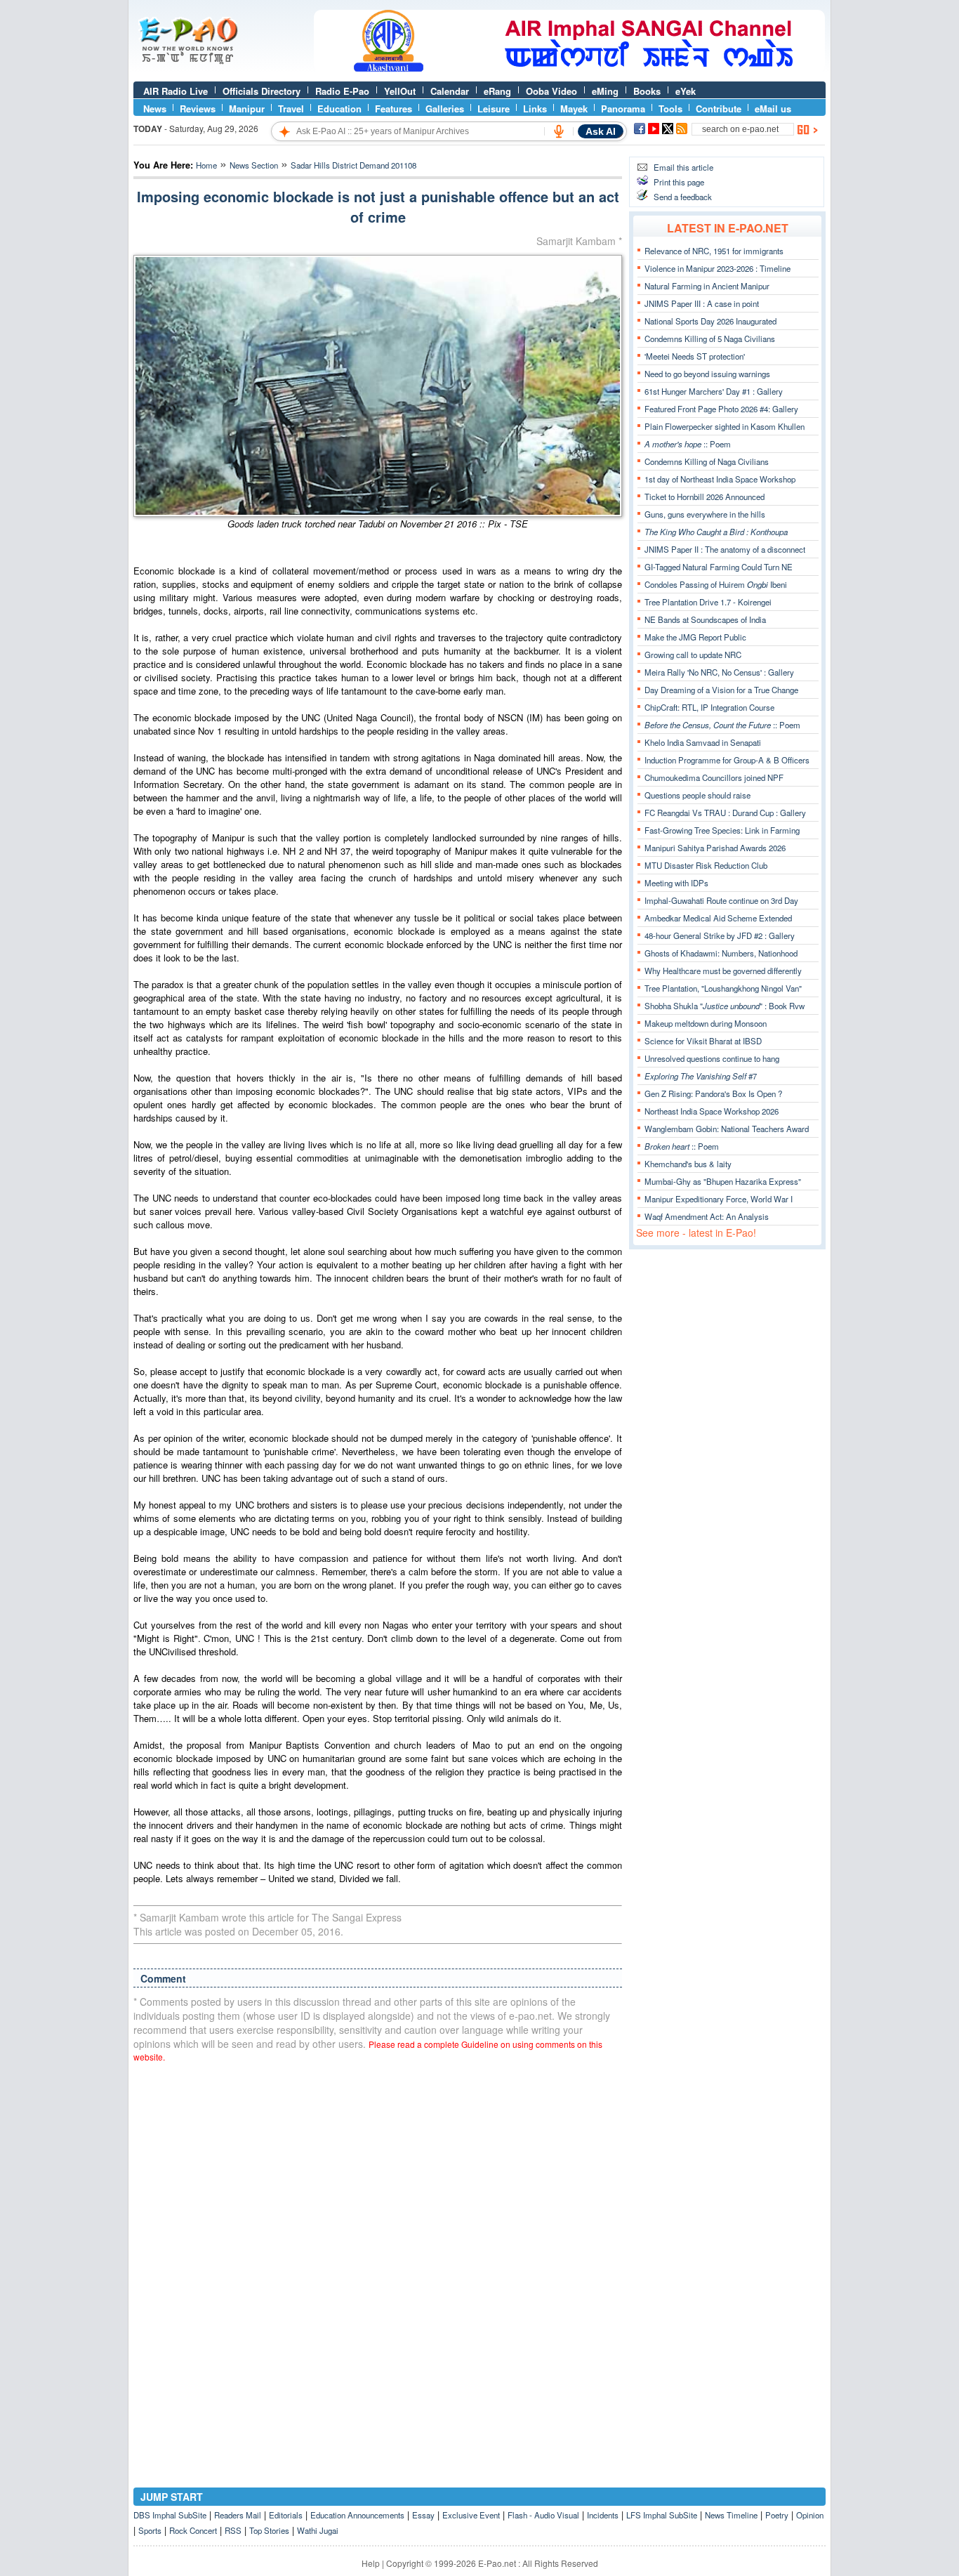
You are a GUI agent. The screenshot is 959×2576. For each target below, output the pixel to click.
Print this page (679, 182)
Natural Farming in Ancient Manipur (707, 286)
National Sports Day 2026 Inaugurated (710, 321)
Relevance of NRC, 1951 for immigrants (714, 251)
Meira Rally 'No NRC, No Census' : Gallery (719, 672)
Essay (423, 2515)
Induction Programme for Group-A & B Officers (727, 760)
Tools (670, 109)
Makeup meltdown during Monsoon (706, 1023)
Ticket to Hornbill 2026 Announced (705, 497)
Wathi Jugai (318, 2530)
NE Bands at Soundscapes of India (705, 619)
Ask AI (601, 131)
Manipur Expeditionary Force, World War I (719, 1199)
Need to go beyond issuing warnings (707, 374)
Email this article (683, 167)
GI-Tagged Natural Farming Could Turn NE (719, 567)
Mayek (574, 109)
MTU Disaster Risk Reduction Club (706, 865)
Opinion (810, 2515)
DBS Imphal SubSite (170, 2515)
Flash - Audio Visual (543, 2515)
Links (535, 109)
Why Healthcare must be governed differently (723, 971)
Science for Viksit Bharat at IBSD (703, 1041)
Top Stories (269, 2530)
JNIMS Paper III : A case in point (702, 303)
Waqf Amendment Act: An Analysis (707, 1216)
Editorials (286, 2515)
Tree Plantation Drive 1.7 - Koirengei (708, 602)
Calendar (450, 91)
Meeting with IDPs (676, 883)
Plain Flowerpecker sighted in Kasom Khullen (725, 426)
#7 (701, 1076)
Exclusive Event (471, 2515)
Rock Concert (193, 2530)
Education (339, 109)
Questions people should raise (697, 795)
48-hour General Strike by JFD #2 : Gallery (720, 935)
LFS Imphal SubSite (662, 2515)
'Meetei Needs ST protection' (695, 356)
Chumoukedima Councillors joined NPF (714, 777)
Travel (291, 109)
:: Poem (688, 444)
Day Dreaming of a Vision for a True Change (721, 690)
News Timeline (731, 2515)
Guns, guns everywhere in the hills (705, 514)
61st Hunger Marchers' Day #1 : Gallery (714, 391)
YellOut (400, 91)
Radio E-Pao (342, 91)
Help (371, 2563)
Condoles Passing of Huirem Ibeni (716, 584)
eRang (497, 91)
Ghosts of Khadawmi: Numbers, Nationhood (721, 953)
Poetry (777, 2515)
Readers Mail (238, 2515)
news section (254, 165)
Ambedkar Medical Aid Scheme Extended (718, 918)
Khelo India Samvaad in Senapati (703, 742)
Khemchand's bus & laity (688, 1164)
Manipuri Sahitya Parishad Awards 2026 (715, 848)
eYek (686, 91)
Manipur (247, 109)
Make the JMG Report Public (695, 637)
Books (647, 91)
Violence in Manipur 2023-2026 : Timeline (717, 268)
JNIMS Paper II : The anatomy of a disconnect (725, 549)
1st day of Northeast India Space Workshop (720, 479)
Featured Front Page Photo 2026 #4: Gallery (721, 409)
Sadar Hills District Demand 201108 (353, 165)
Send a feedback (683, 197)
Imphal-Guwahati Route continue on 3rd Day (721, 900)
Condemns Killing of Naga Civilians (707, 461)
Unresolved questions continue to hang (712, 1058)
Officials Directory (262, 91)
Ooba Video (551, 91)
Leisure (494, 109)
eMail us (773, 109)
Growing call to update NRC (693, 655)
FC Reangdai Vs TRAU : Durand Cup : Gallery (725, 813)
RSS (233, 2530)
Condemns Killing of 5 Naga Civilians (710, 339)
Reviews (198, 109)
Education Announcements (357, 2515)
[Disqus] (378, 2252)
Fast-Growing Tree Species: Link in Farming (722, 830)
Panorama (623, 109)
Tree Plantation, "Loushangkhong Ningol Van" (723, 988)
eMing (605, 91)
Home (206, 165)
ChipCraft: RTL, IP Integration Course (709, 707)
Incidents (603, 2515)
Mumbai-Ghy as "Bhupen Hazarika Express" (723, 1181)
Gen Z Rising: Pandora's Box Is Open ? (713, 1093)
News (155, 109)
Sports (150, 2530)
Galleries (445, 109)
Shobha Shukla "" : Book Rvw (725, 1006)
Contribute (719, 109)
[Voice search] (559, 131)
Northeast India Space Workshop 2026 (712, 1111)
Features (393, 109)
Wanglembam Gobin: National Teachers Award (727, 1129)
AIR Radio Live (176, 91)
